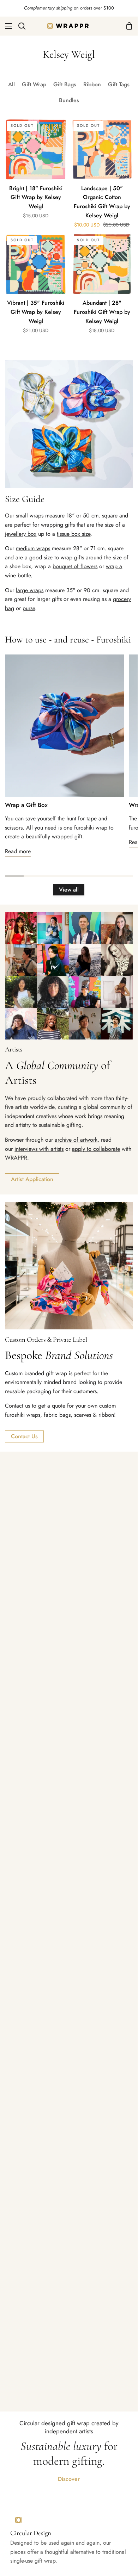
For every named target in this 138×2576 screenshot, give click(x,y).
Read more (18, 851)
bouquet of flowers (75, 566)
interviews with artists (39, 1149)
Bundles (69, 100)
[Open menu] (6, 26)
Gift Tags (119, 84)
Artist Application (32, 1179)
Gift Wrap (34, 84)
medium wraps (33, 548)
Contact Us (24, 1436)
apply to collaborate (96, 1149)
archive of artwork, (77, 1140)
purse (29, 608)
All (11, 84)
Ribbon (92, 84)
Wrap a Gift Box (26, 805)
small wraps (30, 516)
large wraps (30, 590)
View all (69, 890)
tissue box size (74, 534)
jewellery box (21, 534)
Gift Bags (65, 84)
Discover (69, 2479)
